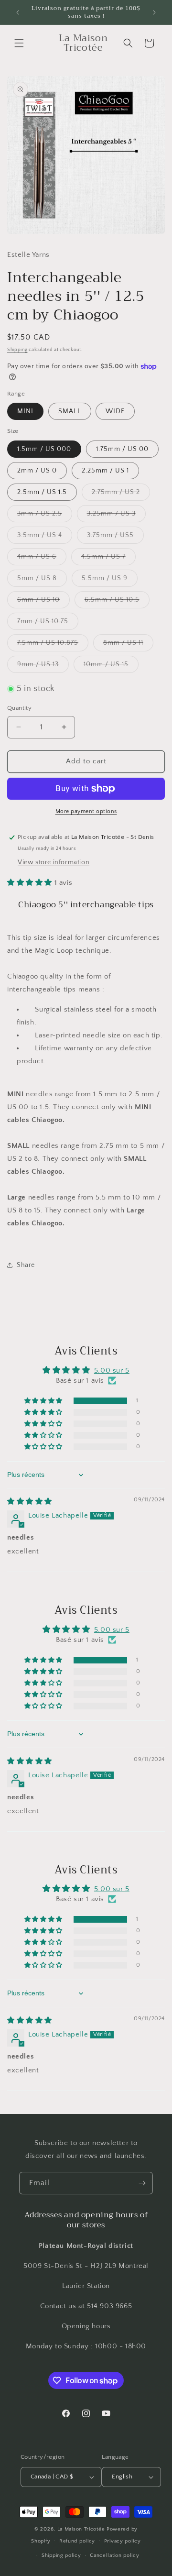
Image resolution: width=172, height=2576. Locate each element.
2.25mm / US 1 (105, 471)
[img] (30, 1502)
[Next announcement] (154, 12)
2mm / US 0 (37, 471)
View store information (54, 862)
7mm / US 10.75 (48, 623)
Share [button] (26, 1265)
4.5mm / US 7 (108, 559)
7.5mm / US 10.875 (53, 645)
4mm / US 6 (42, 559)
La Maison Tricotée (82, 2529)
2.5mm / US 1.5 (42, 492)
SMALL (70, 411)
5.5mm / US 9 (110, 580)
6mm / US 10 (43, 602)
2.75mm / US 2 (121, 494)
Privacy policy (123, 2541)
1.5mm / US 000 (44, 449)
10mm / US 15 (111, 666)
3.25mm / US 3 (116, 516)
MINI (25, 411)
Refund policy (77, 2541)
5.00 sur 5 (112, 1371)
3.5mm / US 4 (45, 537)
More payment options (86, 811)
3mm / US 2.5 (45, 516)
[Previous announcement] (18, 12)
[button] (19, 43)
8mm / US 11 (128, 645)
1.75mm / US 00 (122, 449)
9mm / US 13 (43, 666)
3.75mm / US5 (115, 537)
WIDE (115, 411)
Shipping (17, 350)
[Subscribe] (142, 2183)
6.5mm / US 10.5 (117, 602)
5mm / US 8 (42, 580)
